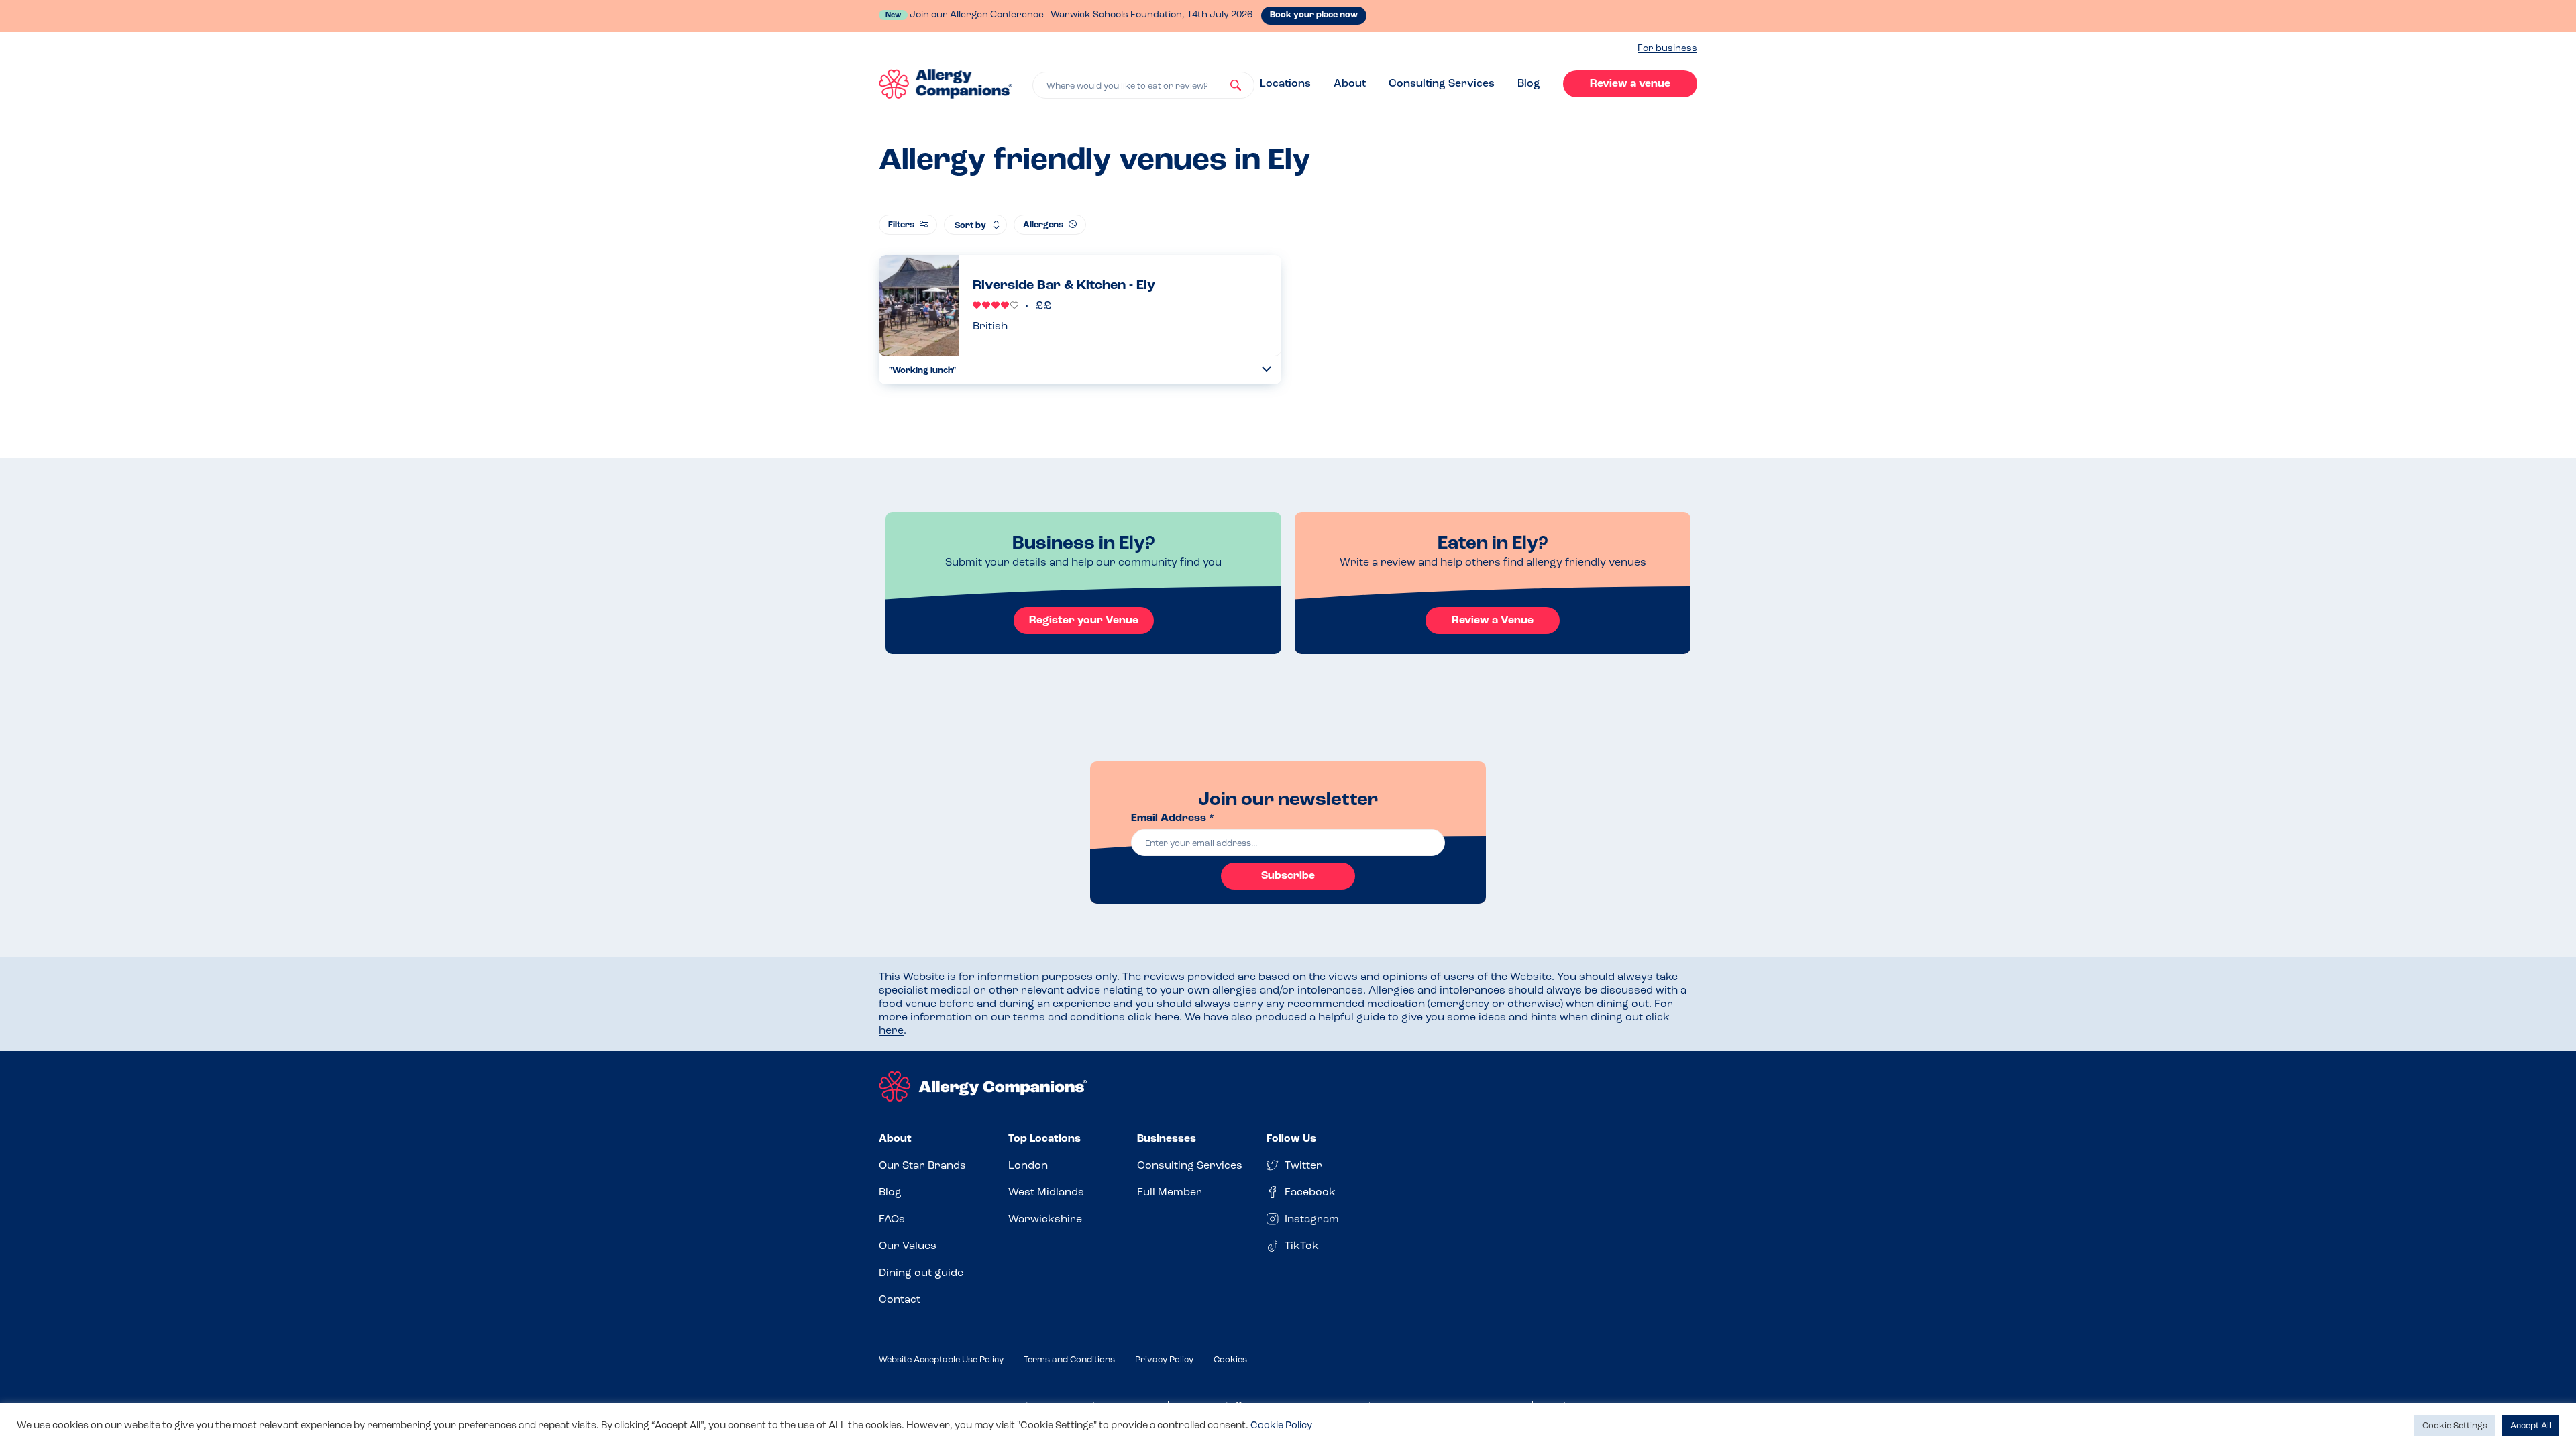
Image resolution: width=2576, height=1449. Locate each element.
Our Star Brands (922, 1166)
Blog (1529, 84)
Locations (1285, 84)
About (1350, 84)
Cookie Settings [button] (2455, 1426)
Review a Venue (1493, 621)
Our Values (908, 1246)
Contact (900, 1300)
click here (1153, 1018)
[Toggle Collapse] (1267, 369)
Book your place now (1314, 15)
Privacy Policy (1164, 1360)
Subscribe (1288, 876)
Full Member (1170, 1193)
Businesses (1167, 1139)
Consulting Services (1442, 84)
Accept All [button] (2531, 1426)
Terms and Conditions (1069, 1360)
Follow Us (1291, 1139)
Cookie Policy (1281, 1426)
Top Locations (1044, 1139)
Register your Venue (1084, 621)
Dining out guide (921, 1273)
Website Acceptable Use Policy (941, 1360)
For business (1667, 49)
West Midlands (1046, 1193)
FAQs (892, 1220)
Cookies (1230, 1360)
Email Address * (1173, 818)
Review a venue (1630, 84)
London (1028, 1166)
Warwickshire (1045, 1220)
